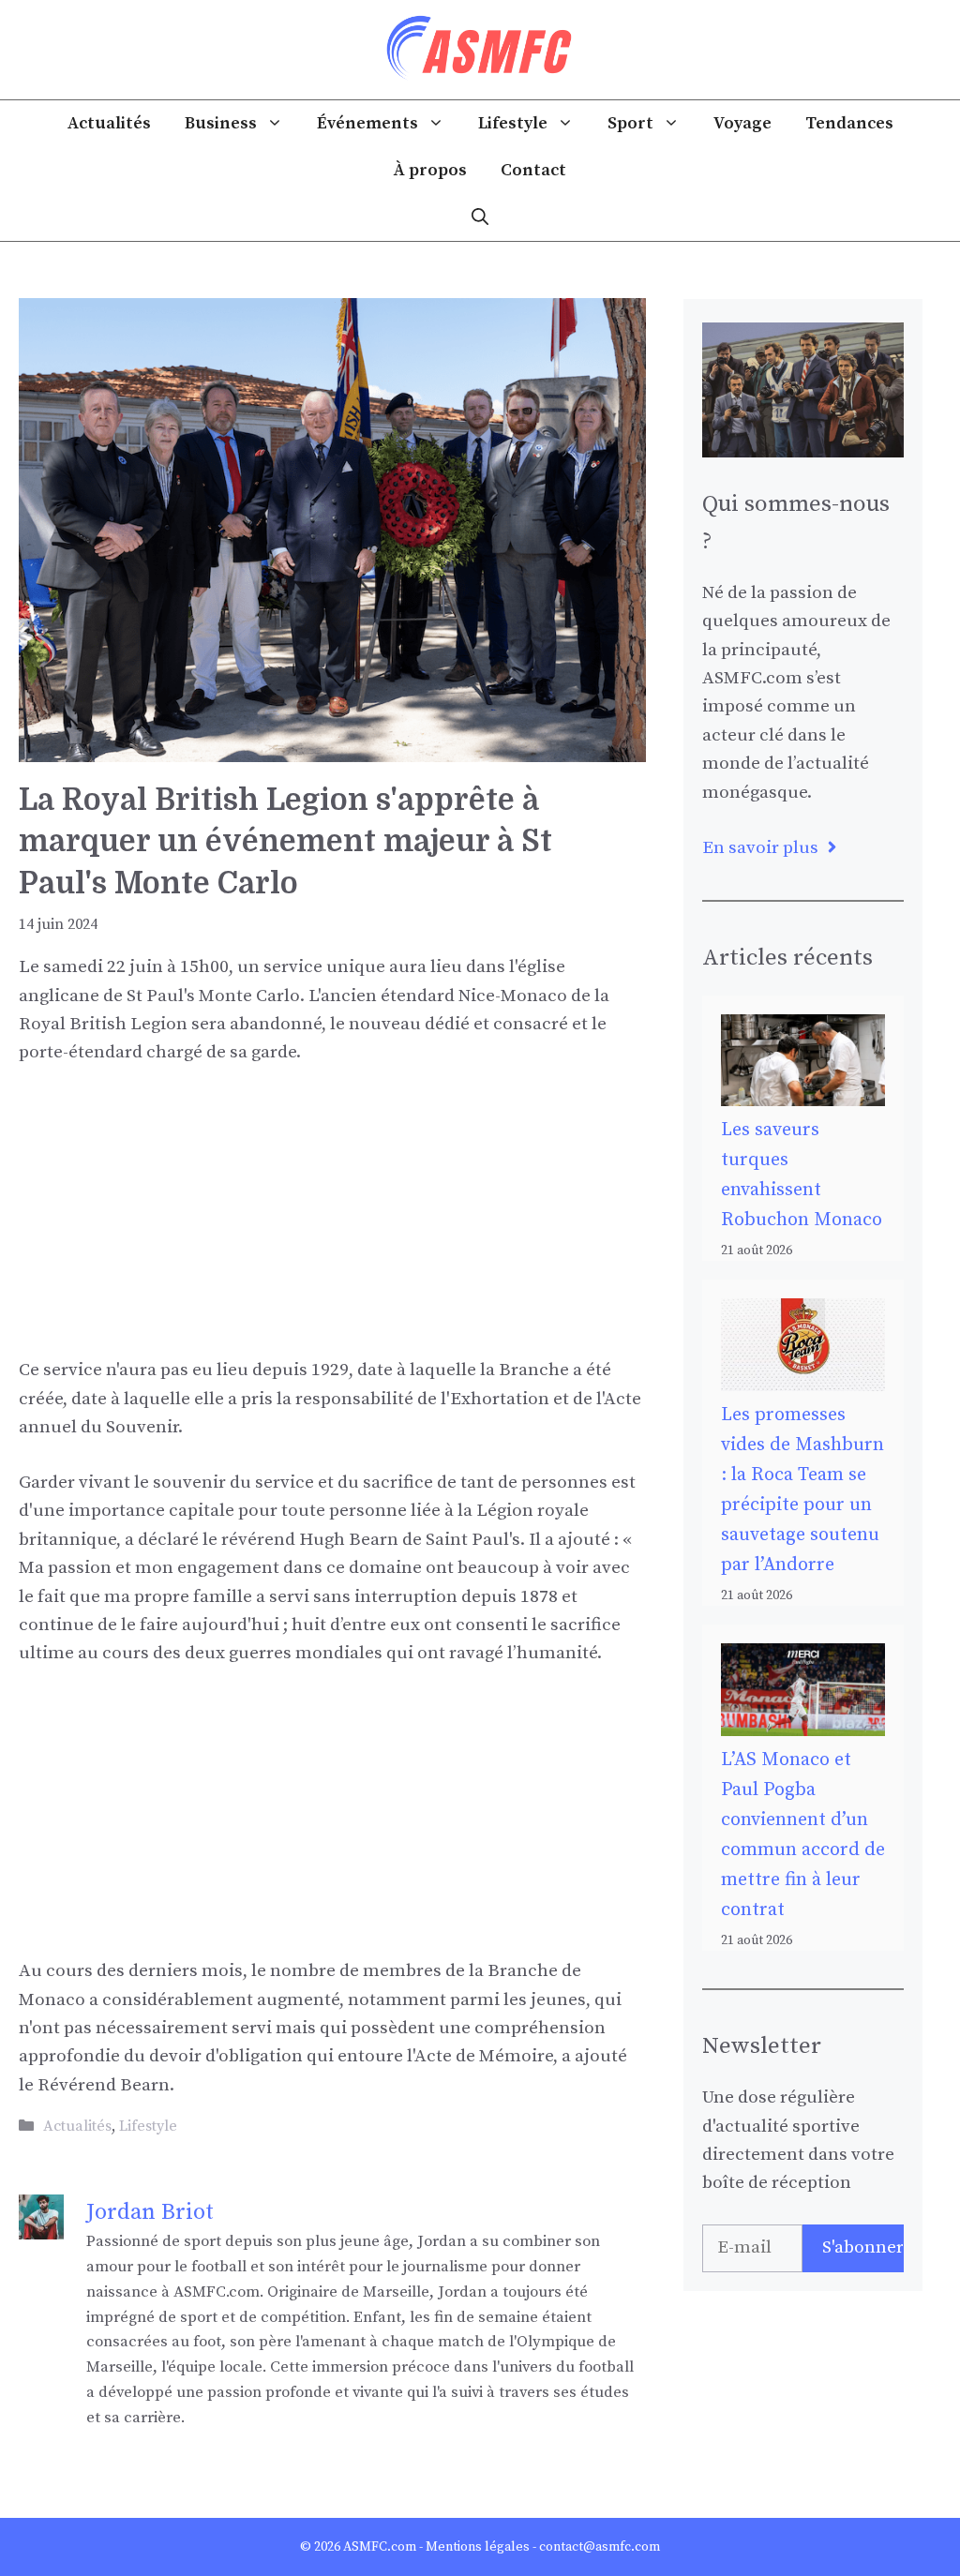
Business (221, 123)
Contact (533, 170)
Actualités (109, 123)
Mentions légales (478, 2547)
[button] (480, 217)
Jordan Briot (150, 2212)
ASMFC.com (380, 2547)
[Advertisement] (332, 1225)
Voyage (742, 123)
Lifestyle (513, 123)
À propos (430, 170)
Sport (630, 123)
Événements (367, 123)
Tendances (849, 123)
